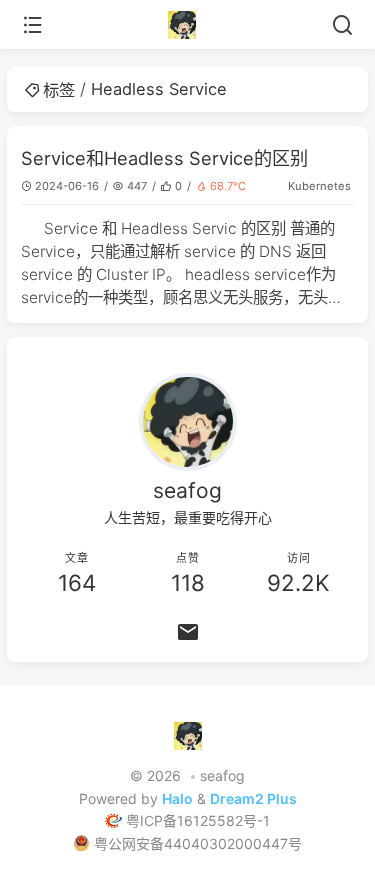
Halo (177, 798)
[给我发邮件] (187, 632)
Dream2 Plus (253, 798)
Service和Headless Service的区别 (164, 158)
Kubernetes (319, 186)
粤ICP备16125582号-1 (198, 820)
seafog (222, 775)
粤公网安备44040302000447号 (198, 843)
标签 (59, 90)
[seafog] (187, 25)
